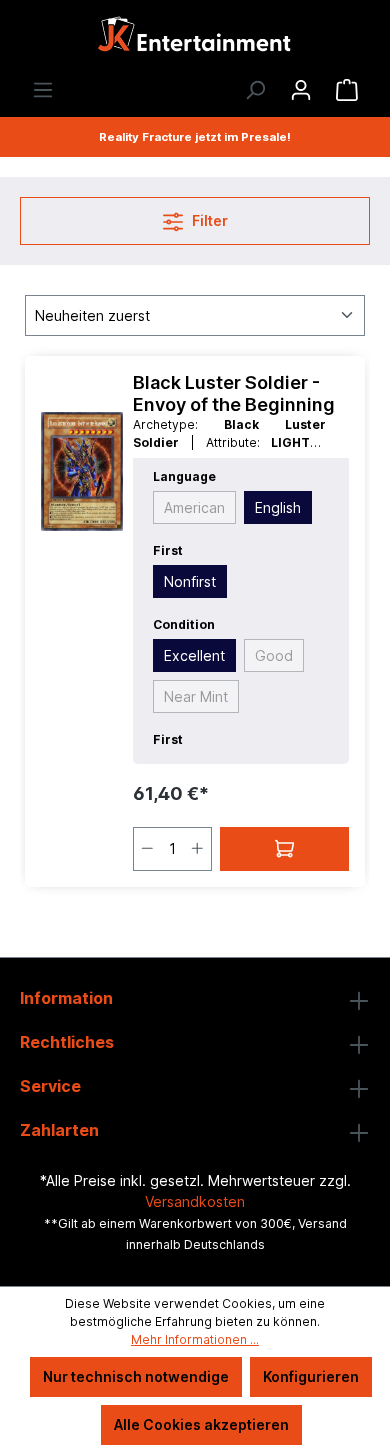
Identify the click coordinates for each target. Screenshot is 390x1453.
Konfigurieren (311, 1376)
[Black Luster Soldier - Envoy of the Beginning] (82, 472)
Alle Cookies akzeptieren (201, 1424)
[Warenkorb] (347, 90)
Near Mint (196, 696)
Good (274, 655)
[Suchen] (255, 90)
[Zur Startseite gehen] (195, 39)
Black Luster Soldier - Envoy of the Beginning (234, 393)
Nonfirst (190, 581)
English (278, 507)
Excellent (194, 655)
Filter (208, 220)
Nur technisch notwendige (136, 1376)
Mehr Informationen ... (195, 1339)
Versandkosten (195, 1201)
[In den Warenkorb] (284, 849)
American (194, 507)
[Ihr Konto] (301, 90)
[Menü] (43, 90)
